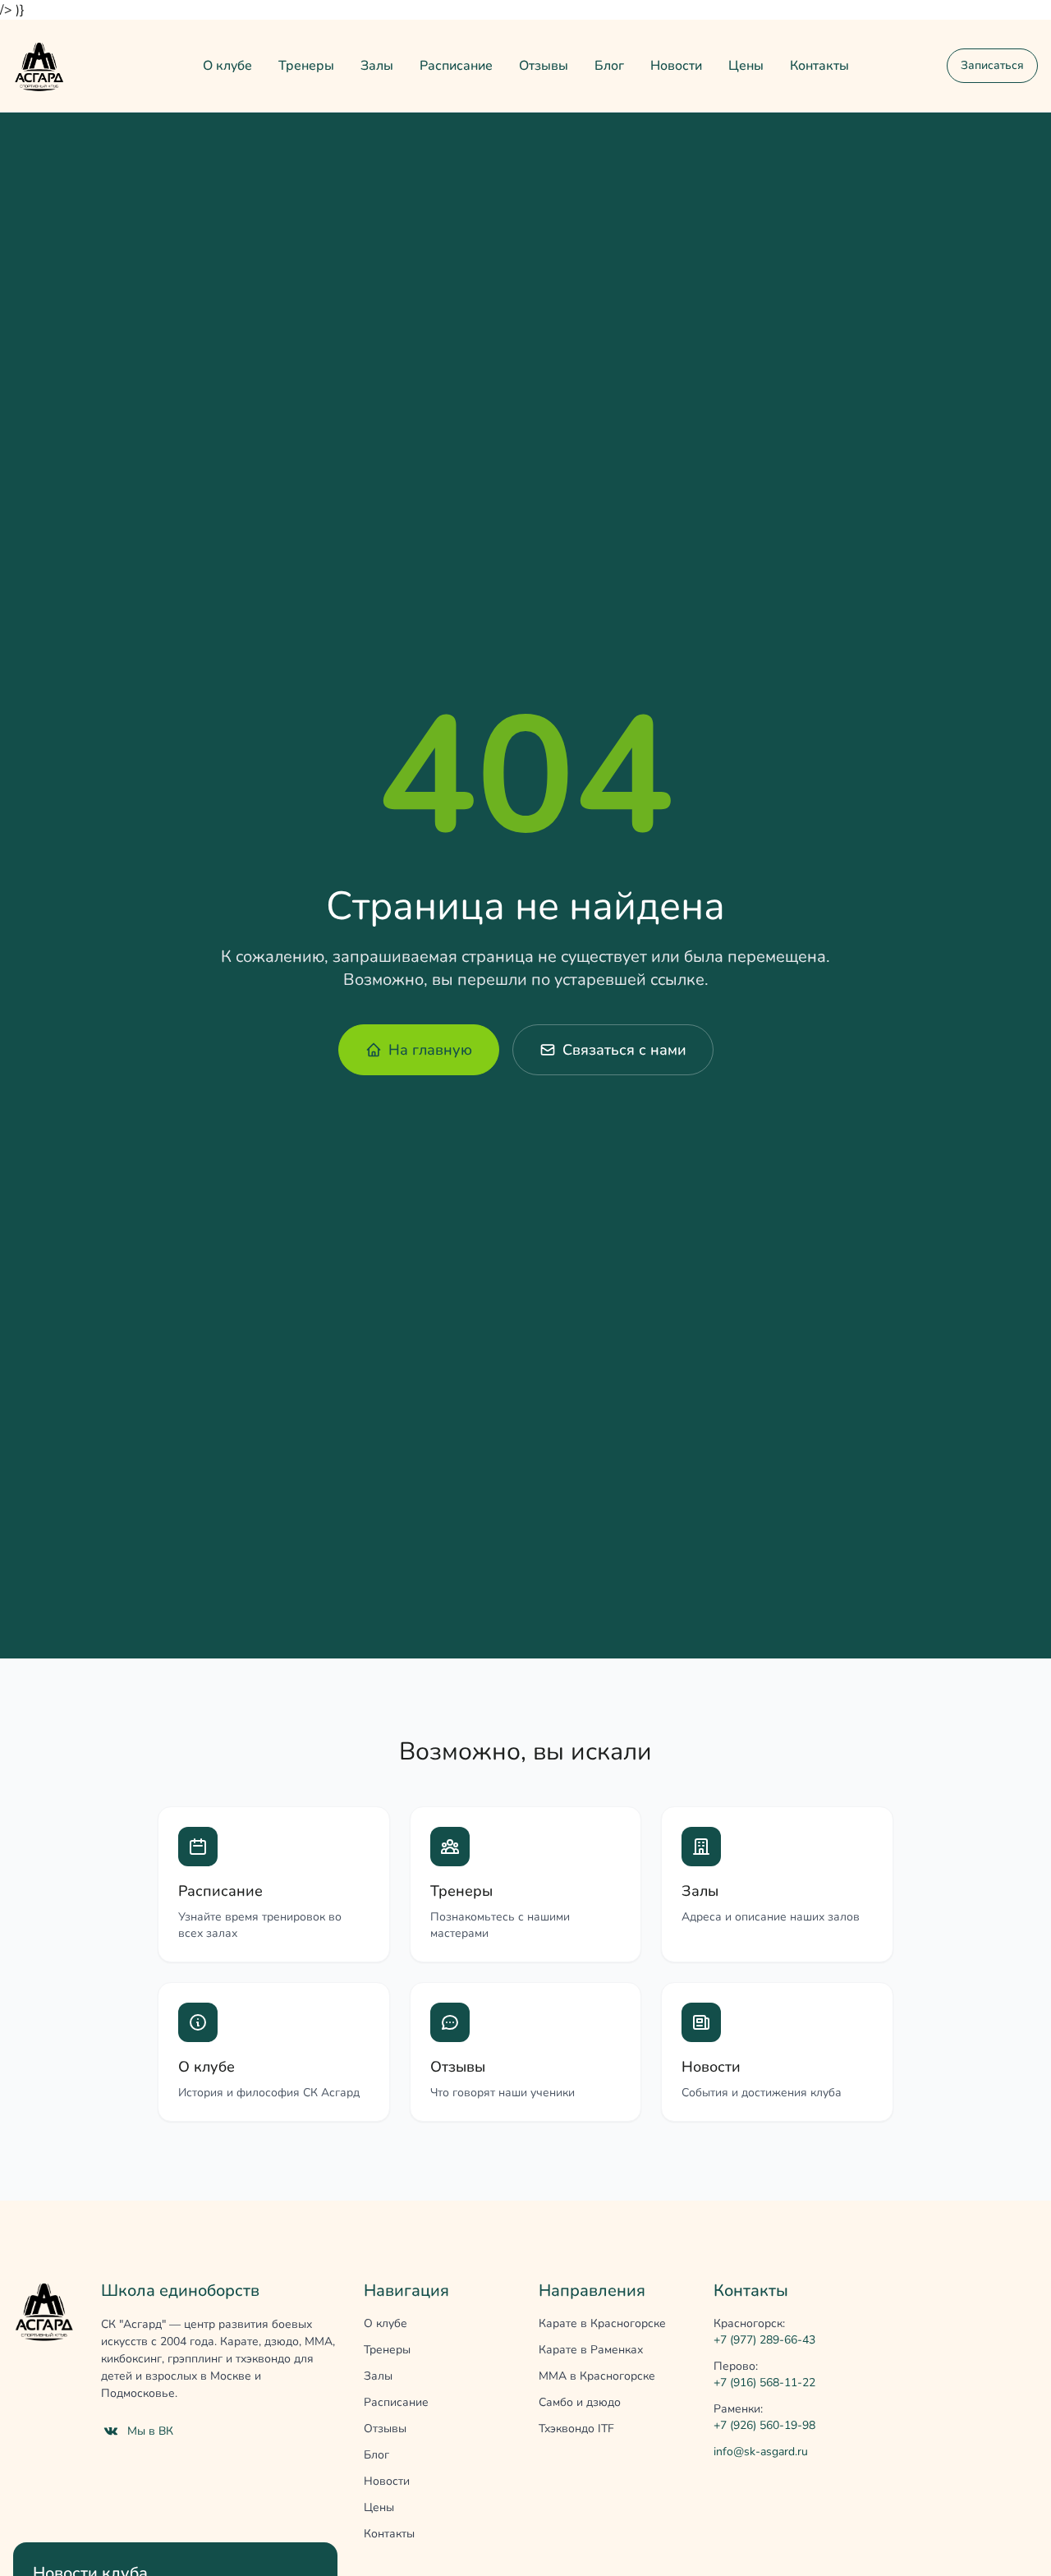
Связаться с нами (624, 1050)
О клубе (227, 66)
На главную (430, 1050)
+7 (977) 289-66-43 (764, 2340)
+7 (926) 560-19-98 (764, 2425)
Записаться (992, 65)
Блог (609, 66)
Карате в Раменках (591, 2350)
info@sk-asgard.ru (761, 2452)
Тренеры (306, 66)
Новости (676, 66)
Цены (746, 66)
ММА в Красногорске (597, 2376)
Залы (377, 66)
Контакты (819, 66)
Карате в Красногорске (602, 2323)
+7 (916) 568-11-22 (764, 2383)
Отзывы (544, 66)
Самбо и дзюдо (580, 2402)
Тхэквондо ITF (576, 2429)
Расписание (456, 66)
